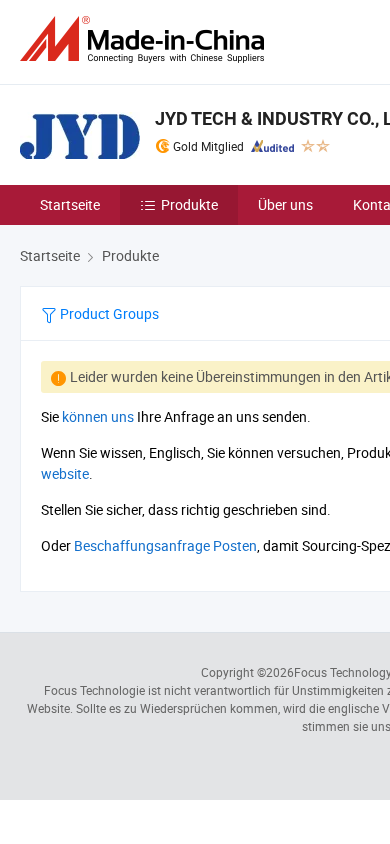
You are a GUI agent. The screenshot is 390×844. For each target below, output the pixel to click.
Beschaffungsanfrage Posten (165, 545)
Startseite (70, 204)
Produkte (189, 204)
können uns (98, 416)
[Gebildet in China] (146, 39)
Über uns (285, 204)
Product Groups (108, 313)
